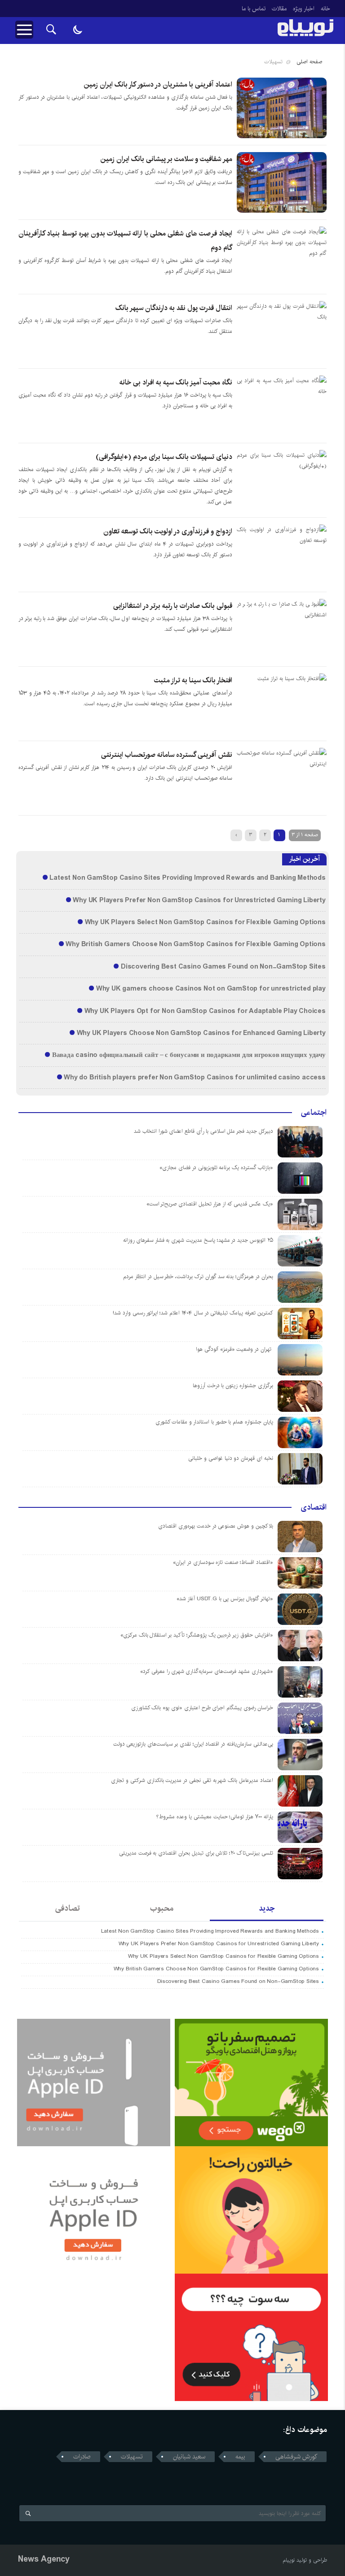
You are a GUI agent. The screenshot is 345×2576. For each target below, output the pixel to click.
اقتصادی (314, 1507)
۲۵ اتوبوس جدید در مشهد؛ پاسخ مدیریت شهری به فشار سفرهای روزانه (198, 1240)
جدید (267, 1908)
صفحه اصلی (309, 62)
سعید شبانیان (189, 2457)
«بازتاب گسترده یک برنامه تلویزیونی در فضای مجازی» (216, 1168)
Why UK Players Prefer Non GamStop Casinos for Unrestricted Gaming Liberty (199, 900)
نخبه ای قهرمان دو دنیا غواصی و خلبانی (231, 1458)
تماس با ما (254, 9)
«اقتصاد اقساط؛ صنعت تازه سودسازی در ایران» (223, 1562)
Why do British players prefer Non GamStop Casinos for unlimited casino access (195, 1078)
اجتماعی (314, 1113)
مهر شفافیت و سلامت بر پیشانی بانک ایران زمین (166, 159)
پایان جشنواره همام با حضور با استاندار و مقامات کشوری (214, 1422)
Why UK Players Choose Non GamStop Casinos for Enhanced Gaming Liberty (201, 1033)
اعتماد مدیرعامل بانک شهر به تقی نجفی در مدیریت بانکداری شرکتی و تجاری (192, 1780)
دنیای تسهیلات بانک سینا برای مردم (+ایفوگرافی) (164, 457)
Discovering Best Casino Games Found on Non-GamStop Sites (223, 967)
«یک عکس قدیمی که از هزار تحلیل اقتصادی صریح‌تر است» (210, 1204)
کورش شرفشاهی (296, 2457)
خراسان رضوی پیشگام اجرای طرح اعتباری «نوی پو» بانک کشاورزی (202, 1708)
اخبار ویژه (304, 9)
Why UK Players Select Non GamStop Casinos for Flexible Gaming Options (205, 922)
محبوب (162, 1908)
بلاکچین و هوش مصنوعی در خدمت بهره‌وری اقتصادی (216, 1526)
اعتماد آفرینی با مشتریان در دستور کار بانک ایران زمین (158, 85)
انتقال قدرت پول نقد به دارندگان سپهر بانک (174, 308)
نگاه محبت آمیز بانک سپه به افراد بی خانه (176, 382)
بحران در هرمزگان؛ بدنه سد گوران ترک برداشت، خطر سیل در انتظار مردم (198, 1277)
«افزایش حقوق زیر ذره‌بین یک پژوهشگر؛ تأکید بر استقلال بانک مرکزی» (197, 1635)
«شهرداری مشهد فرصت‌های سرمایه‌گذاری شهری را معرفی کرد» (207, 1671)
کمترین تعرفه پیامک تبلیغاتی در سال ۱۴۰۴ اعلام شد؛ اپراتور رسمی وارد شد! (193, 1313)
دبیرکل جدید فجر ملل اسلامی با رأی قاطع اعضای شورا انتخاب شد (203, 1131)
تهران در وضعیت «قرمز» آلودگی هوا (234, 1349)
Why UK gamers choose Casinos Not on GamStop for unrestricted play (211, 989)
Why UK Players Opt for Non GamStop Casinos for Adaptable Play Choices (205, 1011)
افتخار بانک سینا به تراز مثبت (193, 680)
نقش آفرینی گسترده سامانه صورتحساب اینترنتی (167, 755)
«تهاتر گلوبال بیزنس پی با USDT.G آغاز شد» (225, 1599)
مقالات (279, 9)
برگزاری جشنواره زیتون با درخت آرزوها (233, 1386)
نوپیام (289, 2560)
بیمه (240, 2457)
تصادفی (68, 1908)
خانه (325, 9)
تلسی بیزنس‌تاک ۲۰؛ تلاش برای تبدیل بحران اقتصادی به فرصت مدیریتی (196, 1853)
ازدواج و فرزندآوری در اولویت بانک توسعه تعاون (168, 531)
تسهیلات (132, 2457)
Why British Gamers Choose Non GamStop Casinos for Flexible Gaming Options (195, 944)
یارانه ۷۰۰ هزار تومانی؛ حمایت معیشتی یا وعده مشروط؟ (215, 1817)
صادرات (82, 2457)
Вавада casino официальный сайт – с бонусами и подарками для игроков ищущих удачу (189, 1055)
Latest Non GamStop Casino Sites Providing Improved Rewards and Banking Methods (187, 878)
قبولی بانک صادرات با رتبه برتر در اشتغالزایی (173, 606)
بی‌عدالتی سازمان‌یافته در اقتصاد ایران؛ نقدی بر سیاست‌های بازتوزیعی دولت (193, 1744)
